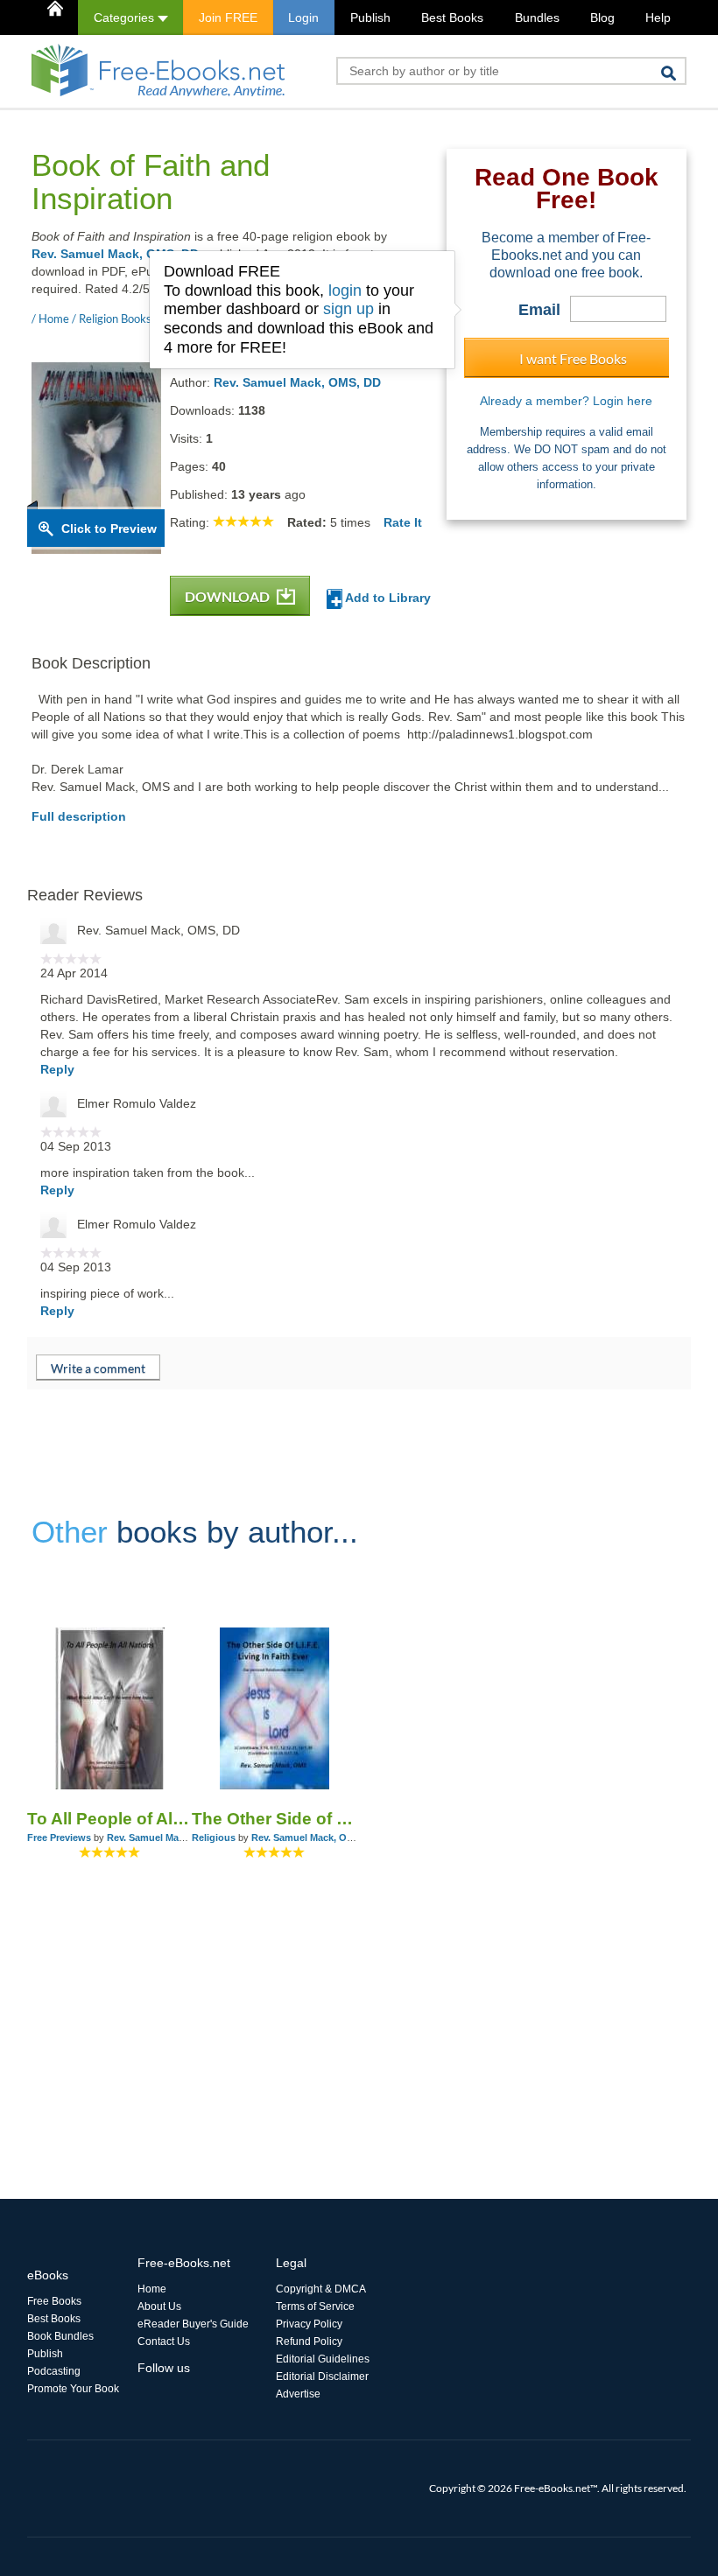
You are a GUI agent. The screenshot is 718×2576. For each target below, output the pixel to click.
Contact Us (164, 2341)
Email (539, 310)
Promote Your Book (73, 2389)
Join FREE (228, 17)
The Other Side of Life (274, 1819)
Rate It (403, 522)
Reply (57, 1069)
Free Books (54, 2301)
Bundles (537, 17)
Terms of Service (315, 2306)
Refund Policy (309, 2341)
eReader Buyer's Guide (193, 2324)
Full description (79, 816)
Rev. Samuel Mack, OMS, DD (115, 254)
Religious (214, 1837)
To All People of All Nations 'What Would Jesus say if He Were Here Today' (109, 1819)
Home (152, 2289)
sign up (348, 309)
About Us (159, 2306)
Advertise (298, 2394)
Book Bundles (60, 2336)
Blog (602, 17)
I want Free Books (573, 358)
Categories (126, 17)
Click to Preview (109, 528)
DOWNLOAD (229, 596)
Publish (370, 17)
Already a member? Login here (566, 401)
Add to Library (387, 598)
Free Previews (59, 1837)
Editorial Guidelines (323, 2359)
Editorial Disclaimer (322, 2376)
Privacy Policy (309, 2324)
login (345, 290)
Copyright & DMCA (321, 2289)
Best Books (452, 17)
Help (658, 17)
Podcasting (54, 2371)
